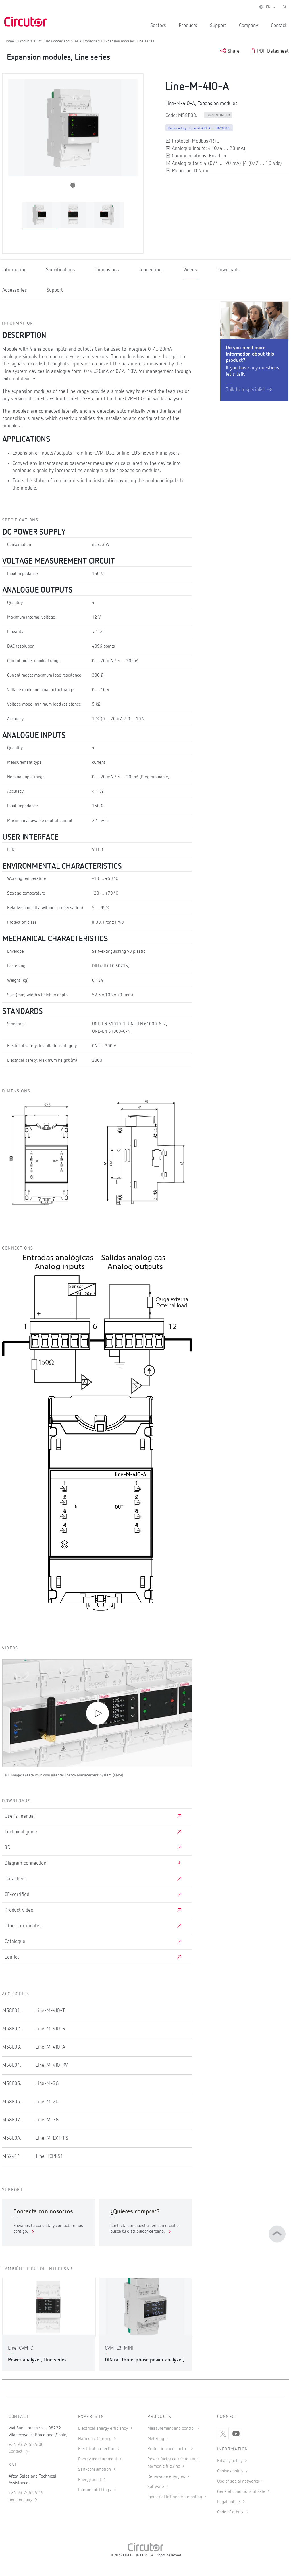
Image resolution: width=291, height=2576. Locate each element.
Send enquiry (20, 2500)
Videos (190, 270)
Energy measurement (98, 2459)
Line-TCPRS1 (49, 2156)
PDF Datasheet (272, 51)
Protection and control (169, 2449)
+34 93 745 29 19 (26, 2493)
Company (249, 26)
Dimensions (107, 270)
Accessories (15, 290)
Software (156, 2487)
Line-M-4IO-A (50, 2047)
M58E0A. (12, 2138)
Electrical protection (97, 2449)
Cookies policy (231, 2471)
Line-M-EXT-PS (52, 2138)
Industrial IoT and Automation (175, 2497)
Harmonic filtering (95, 2439)
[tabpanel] (39, 215)
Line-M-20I (48, 2102)
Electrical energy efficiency (104, 2429)
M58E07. (12, 2120)
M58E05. (12, 2084)
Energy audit (90, 2480)
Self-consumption (95, 2470)
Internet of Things (95, 2490)
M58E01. (12, 2011)
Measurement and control (172, 2429)
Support (218, 26)
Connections (151, 270)
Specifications (61, 270)
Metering (156, 2439)
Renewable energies (167, 2477)
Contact (279, 26)
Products (188, 26)
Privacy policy (230, 2461)
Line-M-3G (47, 2084)
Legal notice (228, 2502)
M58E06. (12, 2102)
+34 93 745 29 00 (26, 2445)
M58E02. (12, 2029)
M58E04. (12, 2065)
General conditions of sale (242, 2492)
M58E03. (12, 2047)
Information (14, 270)
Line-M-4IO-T (50, 2011)
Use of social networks (238, 2481)
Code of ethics (230, 2512)
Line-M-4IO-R (50, 2029)
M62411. (12, 2156)
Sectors (158, 26)
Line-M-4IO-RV (52, 2065)
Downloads (228, 270)
